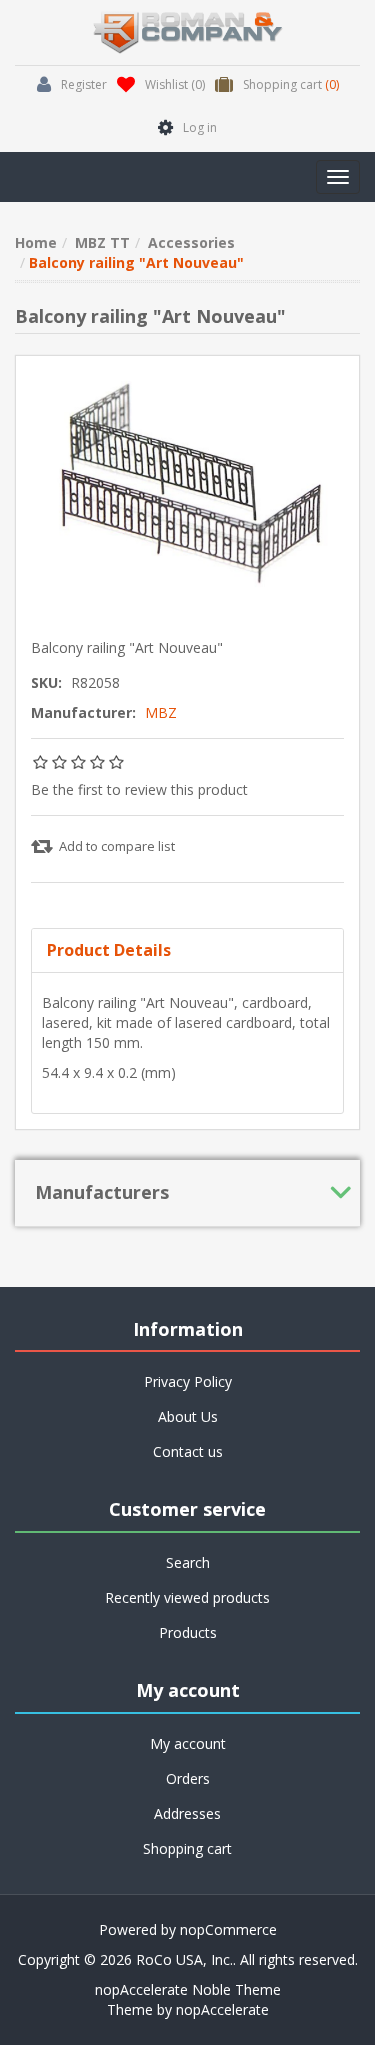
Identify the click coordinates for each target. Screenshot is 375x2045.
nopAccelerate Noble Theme (188, 1989)
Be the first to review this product (139, 789)
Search (188, 1562)
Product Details (109, 950)
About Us (188, 1416)
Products (188, 1632)
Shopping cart (187, 1848)
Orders (188, 1778)
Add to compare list (117, 846)
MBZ (161, 712)
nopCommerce (228, 1929)
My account (188, 1743)
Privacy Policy (188, 1381)
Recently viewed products (187, 1597)
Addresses (187, 1813)
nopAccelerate (222, 2009)
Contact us (188, 1451)
